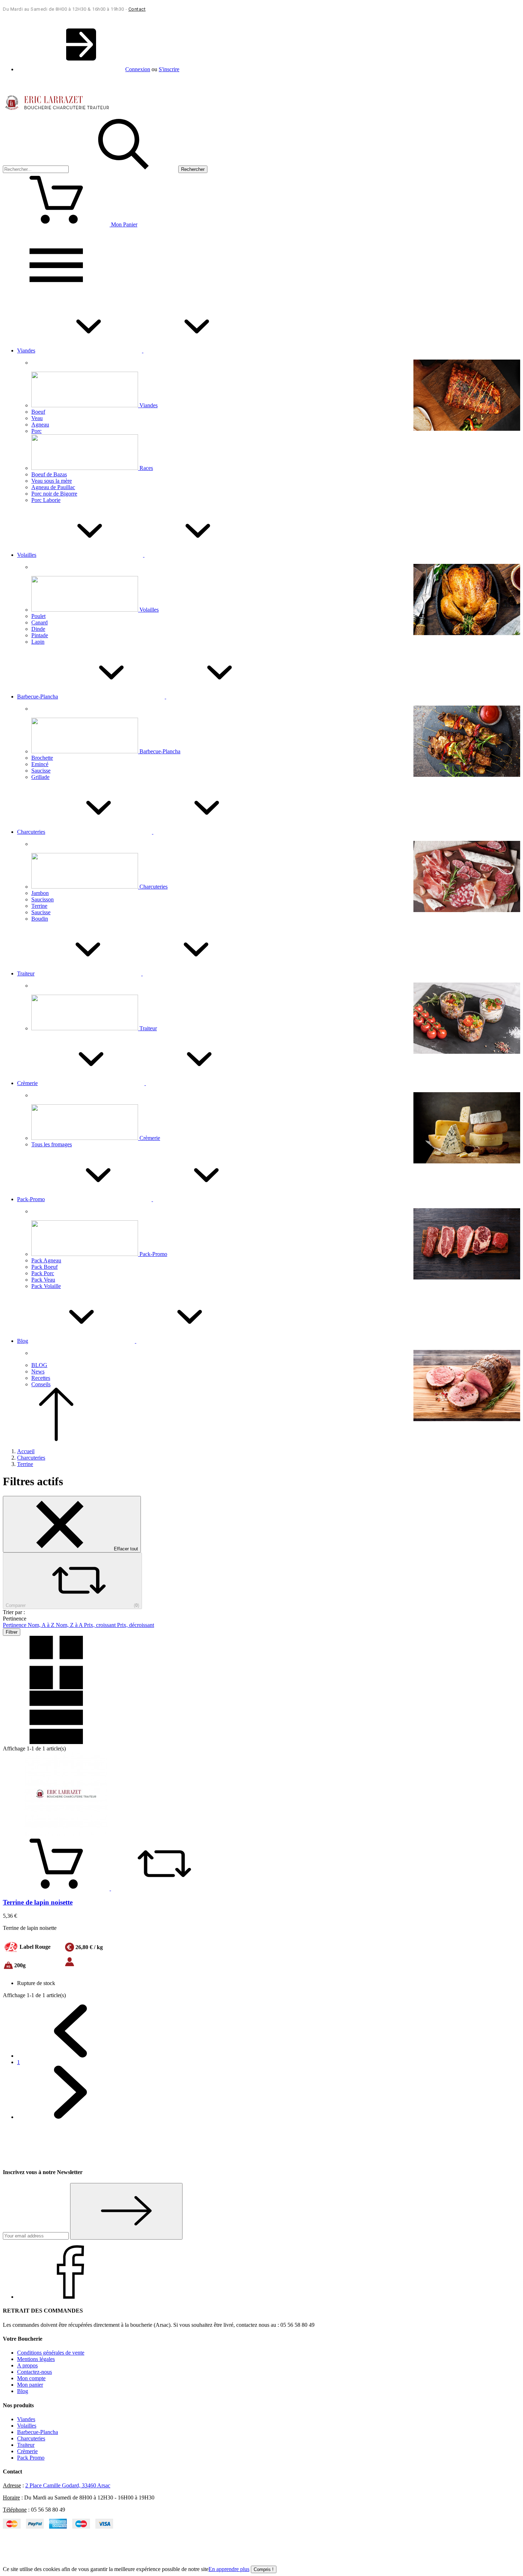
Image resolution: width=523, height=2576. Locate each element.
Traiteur (148, 1028)
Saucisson (43, 899)
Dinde (38, 629)
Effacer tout (125, 1549)
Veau (37, 418)
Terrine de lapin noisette (38, 1902)
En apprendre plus (229, 2569)
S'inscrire (169, 69)
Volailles (149, 610)
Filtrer (12, 1632)
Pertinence (15, 1625)
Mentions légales (36, 2359)
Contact (137, 9)
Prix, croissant (101, 1625)
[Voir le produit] (57, 1888)
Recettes (41, 1378)
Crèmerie (150, 1138)
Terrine (39, 906)
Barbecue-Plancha (160, 751)
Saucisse (41, 771)
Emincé (40, 764)
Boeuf (38, 412)
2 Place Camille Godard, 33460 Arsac (68, 2485)
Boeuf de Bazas (49, 474)
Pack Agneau (46, 1260)
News (38, 1371)
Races (146, 468)
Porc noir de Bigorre (54, 494)
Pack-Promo (153, 1254)
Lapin (38, 642)
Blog (23, 2391)
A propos (27, 2365)
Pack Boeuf (44, 1267)
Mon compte (31, 2378)
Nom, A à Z (42, 1625)
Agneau (40, 425)
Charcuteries (154, 887)
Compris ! (264, 2569)
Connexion (138, 69)
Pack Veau (43, 1280)
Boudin (40, 919)
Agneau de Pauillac (53, 487)
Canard (39, 622)
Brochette (42, 758)
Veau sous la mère (52, 481)
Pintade (40, 635)
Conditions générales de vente (51, 2353)
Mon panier (30, 2385)
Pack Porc (43, 1273)
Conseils (41, 1384)
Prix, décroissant (136, 1625)
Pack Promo (31, 2458)
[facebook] (70, 2297)
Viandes (149, 405)
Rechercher (193, 169)
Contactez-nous (35, 2372)
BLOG (39, 1365)
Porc (36, 431)
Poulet (38, 616)
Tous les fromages (52, 1144)
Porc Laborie (46, 500)
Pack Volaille (46, 1286)
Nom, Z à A (70, 1625)
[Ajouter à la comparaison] (164, 1888)
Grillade (40, 777)
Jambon (40, 893)
